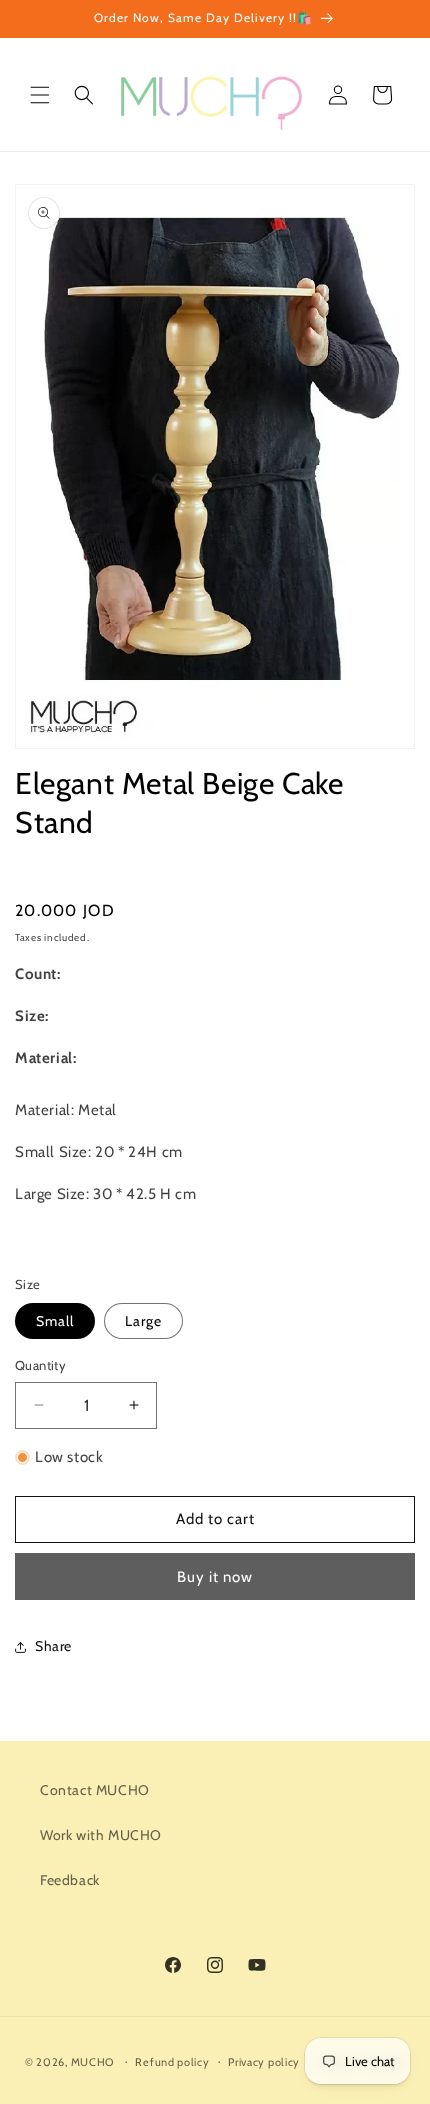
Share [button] (53, 1646)
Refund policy (172, 2062)
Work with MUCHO (101, 1835)
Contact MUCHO (95, 1790)
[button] (40, 95)
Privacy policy (264, 2062)
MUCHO (93, 2061)
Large (143, 1321)
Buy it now (215, 1577)
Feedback (70, 1880)
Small (55, 1321)
